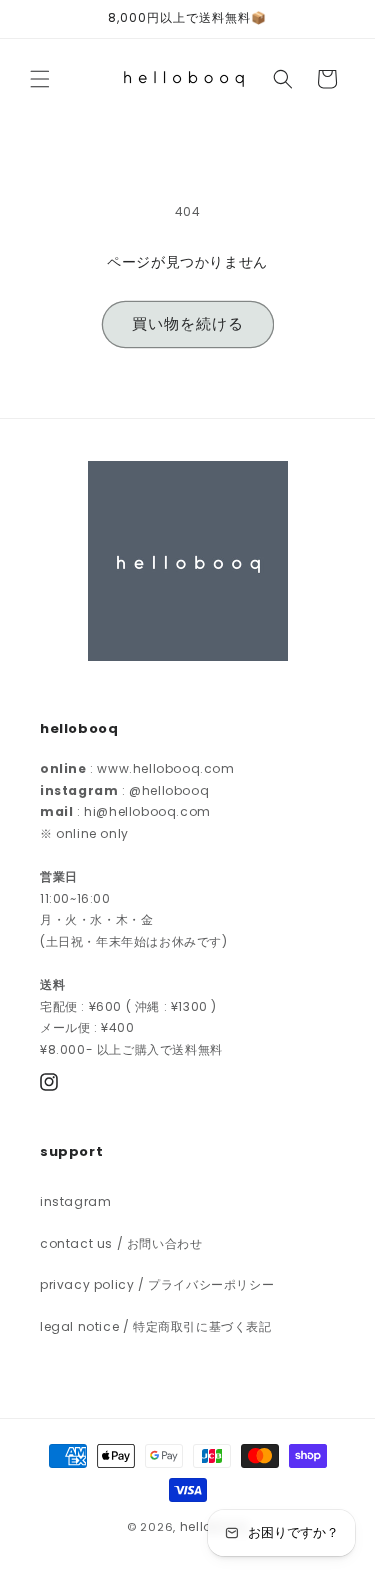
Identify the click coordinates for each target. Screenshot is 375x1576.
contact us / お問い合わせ (121, 1243)
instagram (75, 1201)
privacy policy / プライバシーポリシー (157, 1284)
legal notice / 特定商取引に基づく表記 (156, 1326)
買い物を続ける (188, 323)
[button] (40, 79)
